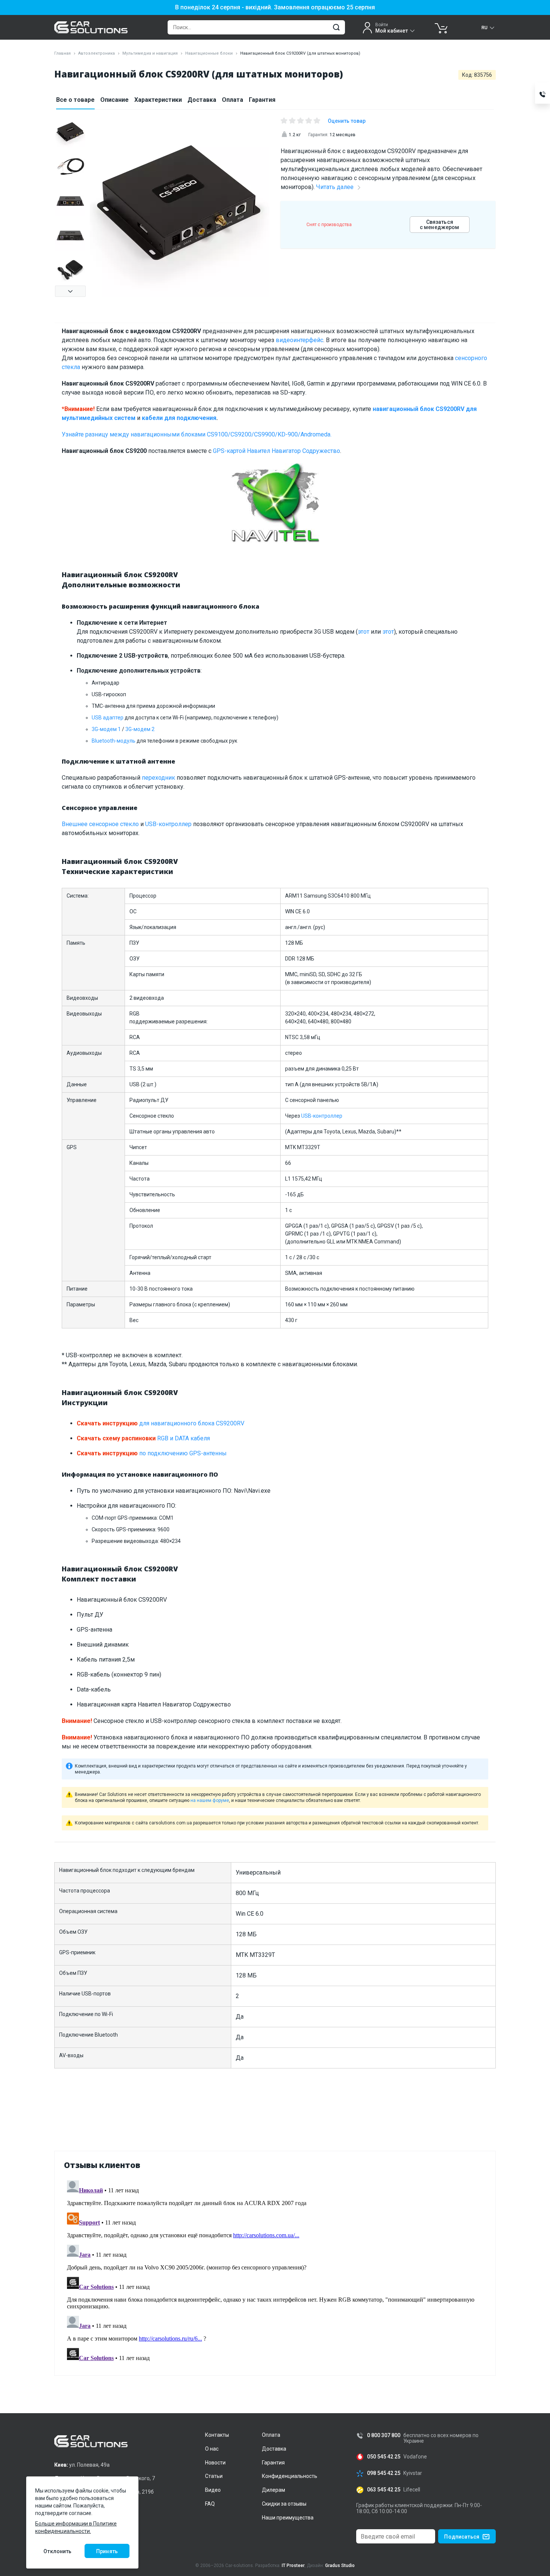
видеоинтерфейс (300, 340)
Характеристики (158, 100)
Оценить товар (347, 121)
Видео (213, 2490)
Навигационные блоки (209, 53)
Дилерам (274, 2490)
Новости (215, 2463)
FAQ (210, 2504)
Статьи (214, 2476)
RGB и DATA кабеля (143, 1438)
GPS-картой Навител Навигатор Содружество (276, 451)
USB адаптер (108, 718)
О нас (212, 2449)
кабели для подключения (179, 418)
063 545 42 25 (384, 2490)
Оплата (233, 100)
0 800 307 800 (384, 2435)
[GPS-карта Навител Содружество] (275, 507)
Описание (114, 100)
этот (363, 632)
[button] (70, 291)
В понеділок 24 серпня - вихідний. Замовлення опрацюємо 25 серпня (275, 7)
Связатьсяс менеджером (440, 225)
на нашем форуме (210, 1800)
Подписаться (462, 2537)
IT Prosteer (293, 2566)
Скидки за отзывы (284, 2504)
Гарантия (262, 100)
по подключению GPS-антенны (152, 1453)
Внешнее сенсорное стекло (100, 824)
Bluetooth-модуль (114, 741)
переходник (158, 778)
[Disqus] (275, 2271)
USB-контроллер (168, 824)
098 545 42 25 (384, 2473)
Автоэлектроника (97, 53)
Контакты (217, 2435)
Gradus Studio (340, 2566)
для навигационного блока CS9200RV (161, 1423)
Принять (107, 2551)
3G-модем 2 (140, 729)
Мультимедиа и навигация (150, 53)
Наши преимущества (288, 2518)
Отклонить (57, 2551)
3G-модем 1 (106, 729)
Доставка (202, 100)
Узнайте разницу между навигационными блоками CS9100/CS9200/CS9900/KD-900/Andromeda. (197, 434)
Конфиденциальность (290, 2476)
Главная (62, 53)
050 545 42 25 (384, 2457)
